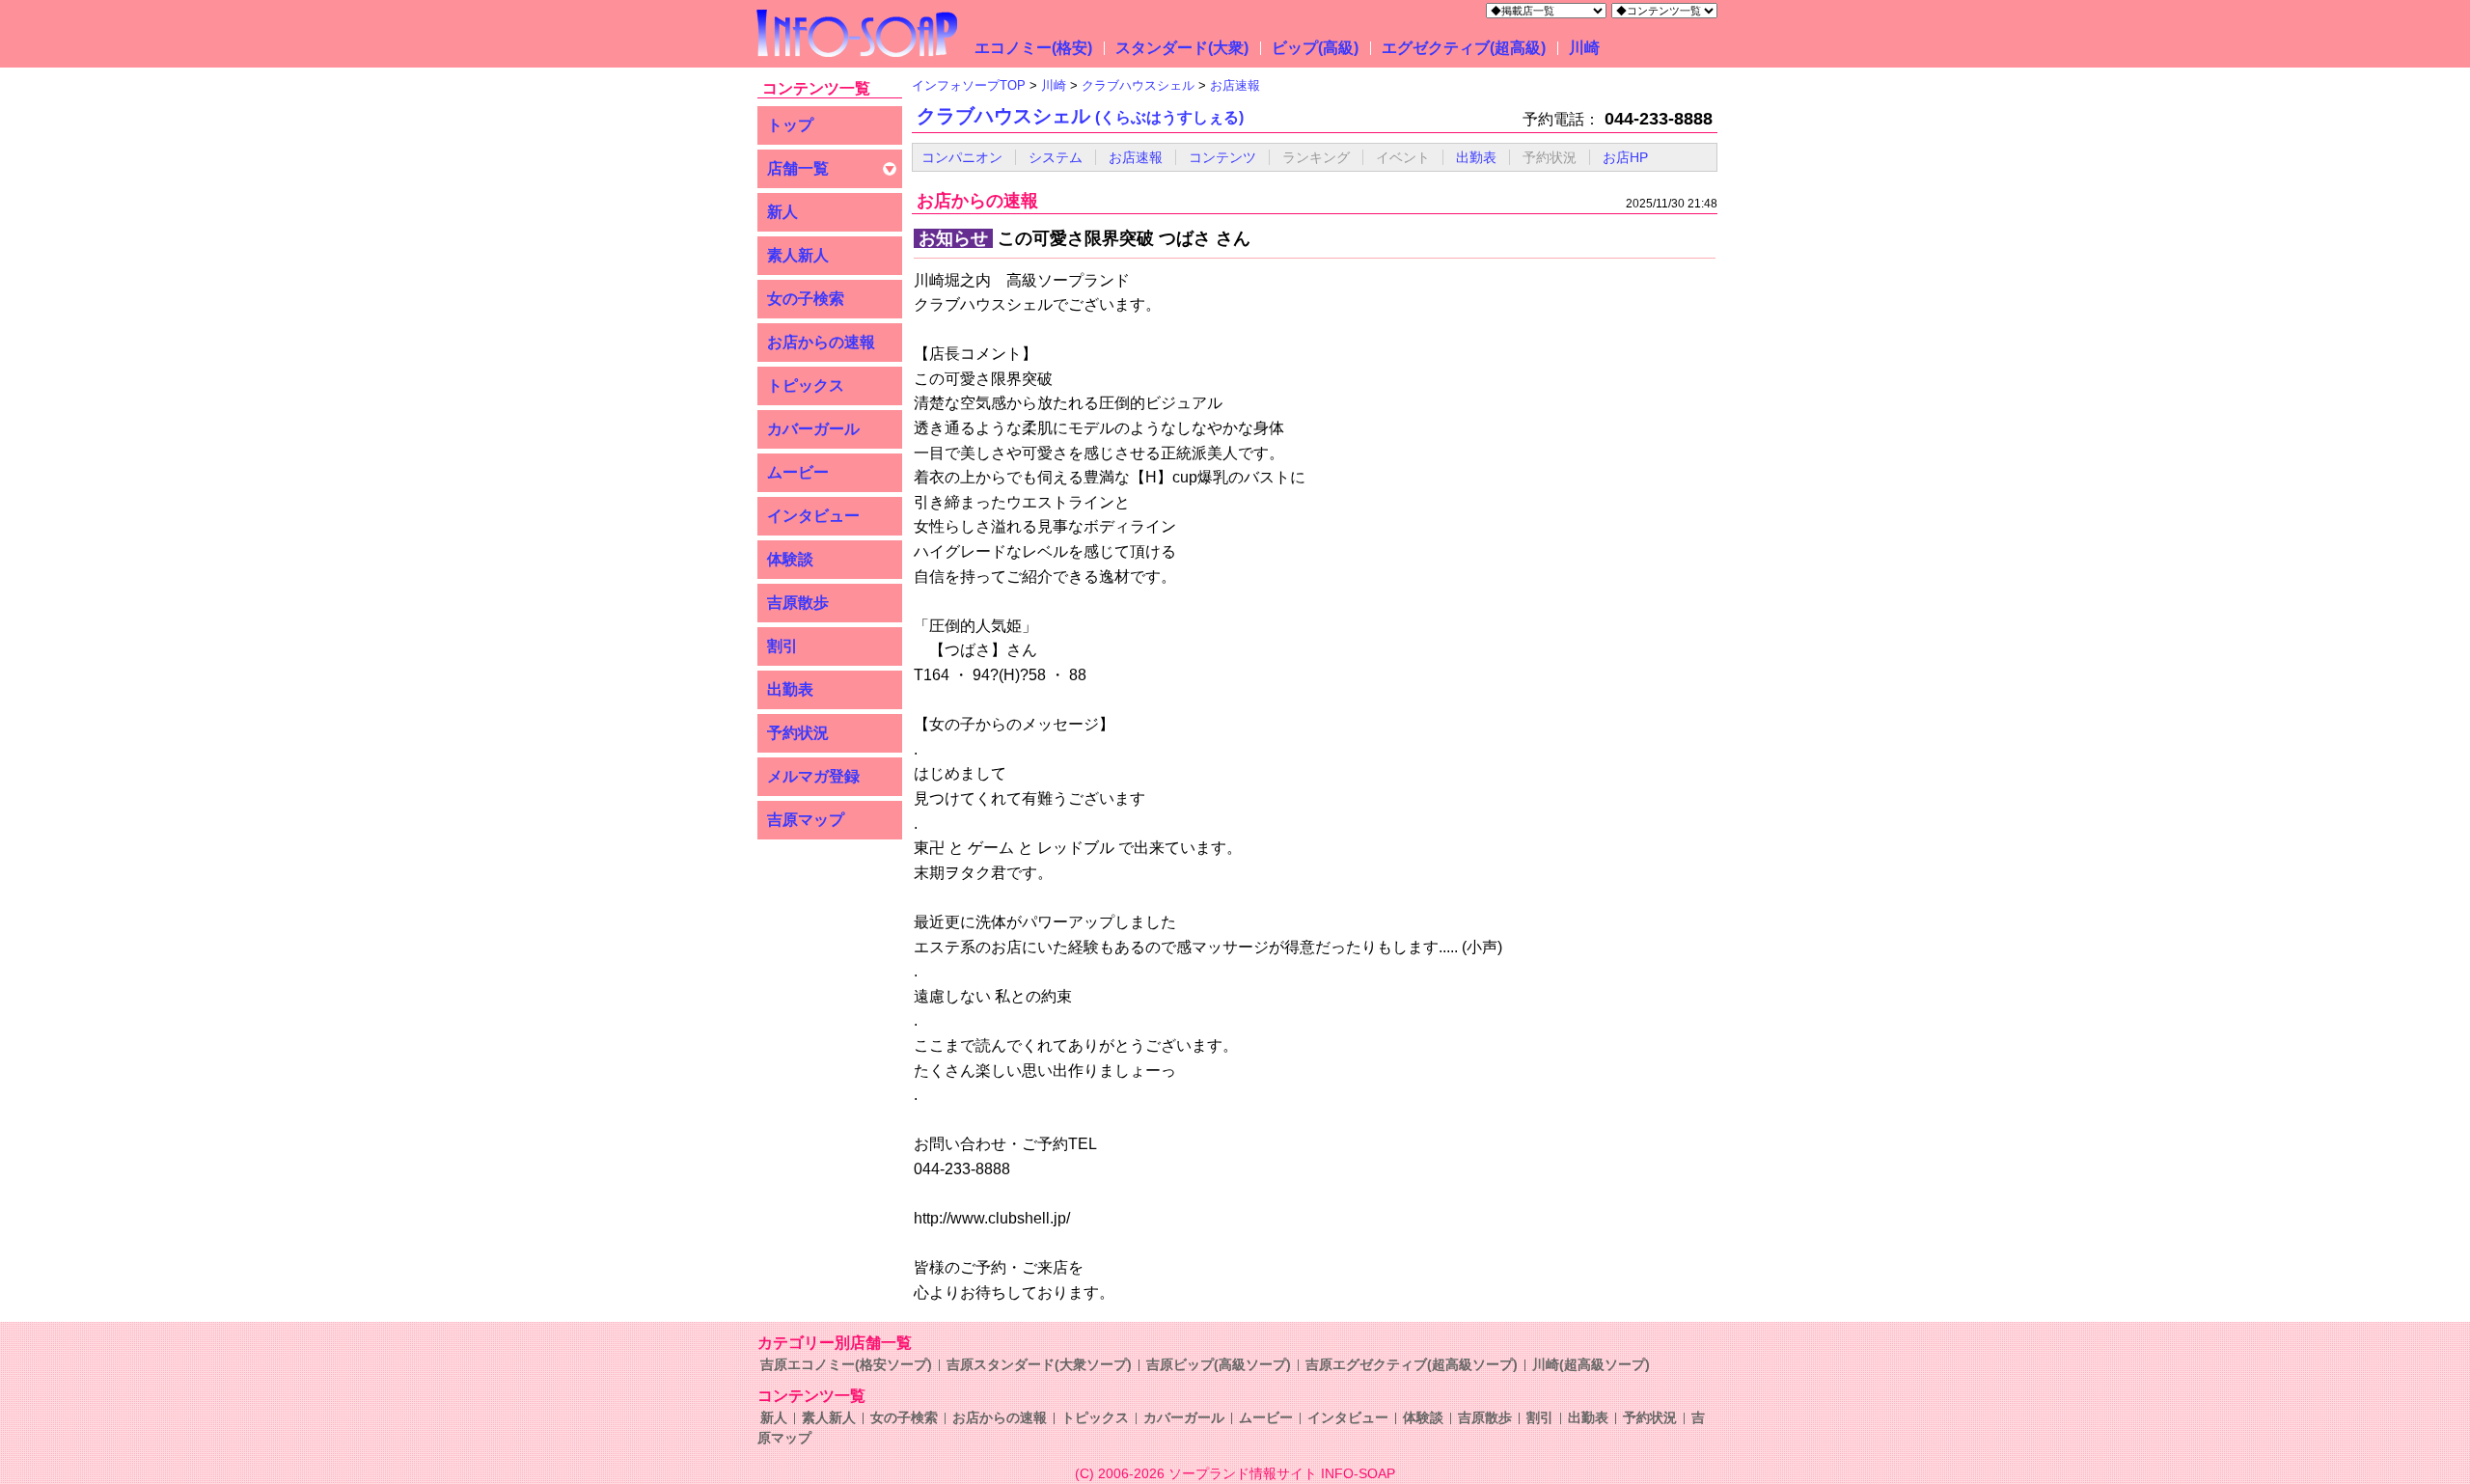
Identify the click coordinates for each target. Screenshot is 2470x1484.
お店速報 (1136, 157)
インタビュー (813, 516)
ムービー (798, 472)
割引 (782, 646)
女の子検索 (806, 299)
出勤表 (790, 689)
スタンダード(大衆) (1182, 48)
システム (1056, 157)
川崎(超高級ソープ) (1591, 1364)
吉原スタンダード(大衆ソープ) (1039, 1364)
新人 (782, 212)
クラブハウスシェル (1080, 116)
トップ (790, 125)
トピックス (806, 385)
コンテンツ (1222, 157)
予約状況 (798, 733)
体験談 (790, 559)
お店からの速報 (821, 342)
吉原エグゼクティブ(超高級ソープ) (1412, 1364)
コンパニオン (962, 157)
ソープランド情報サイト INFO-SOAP (1282, 1473)
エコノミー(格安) (1033, 48)
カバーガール (813, 429)
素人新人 (798, 255)
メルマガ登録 (813, 776)
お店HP (1625, 157)
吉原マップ (806, 820)
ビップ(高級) (1315, 48)
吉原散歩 (798, 603)
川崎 (1584, 48)
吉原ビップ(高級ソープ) (1219, 1364)
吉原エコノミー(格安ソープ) (846, 1364)
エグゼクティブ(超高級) (1464, 48)
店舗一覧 (798, 168)
